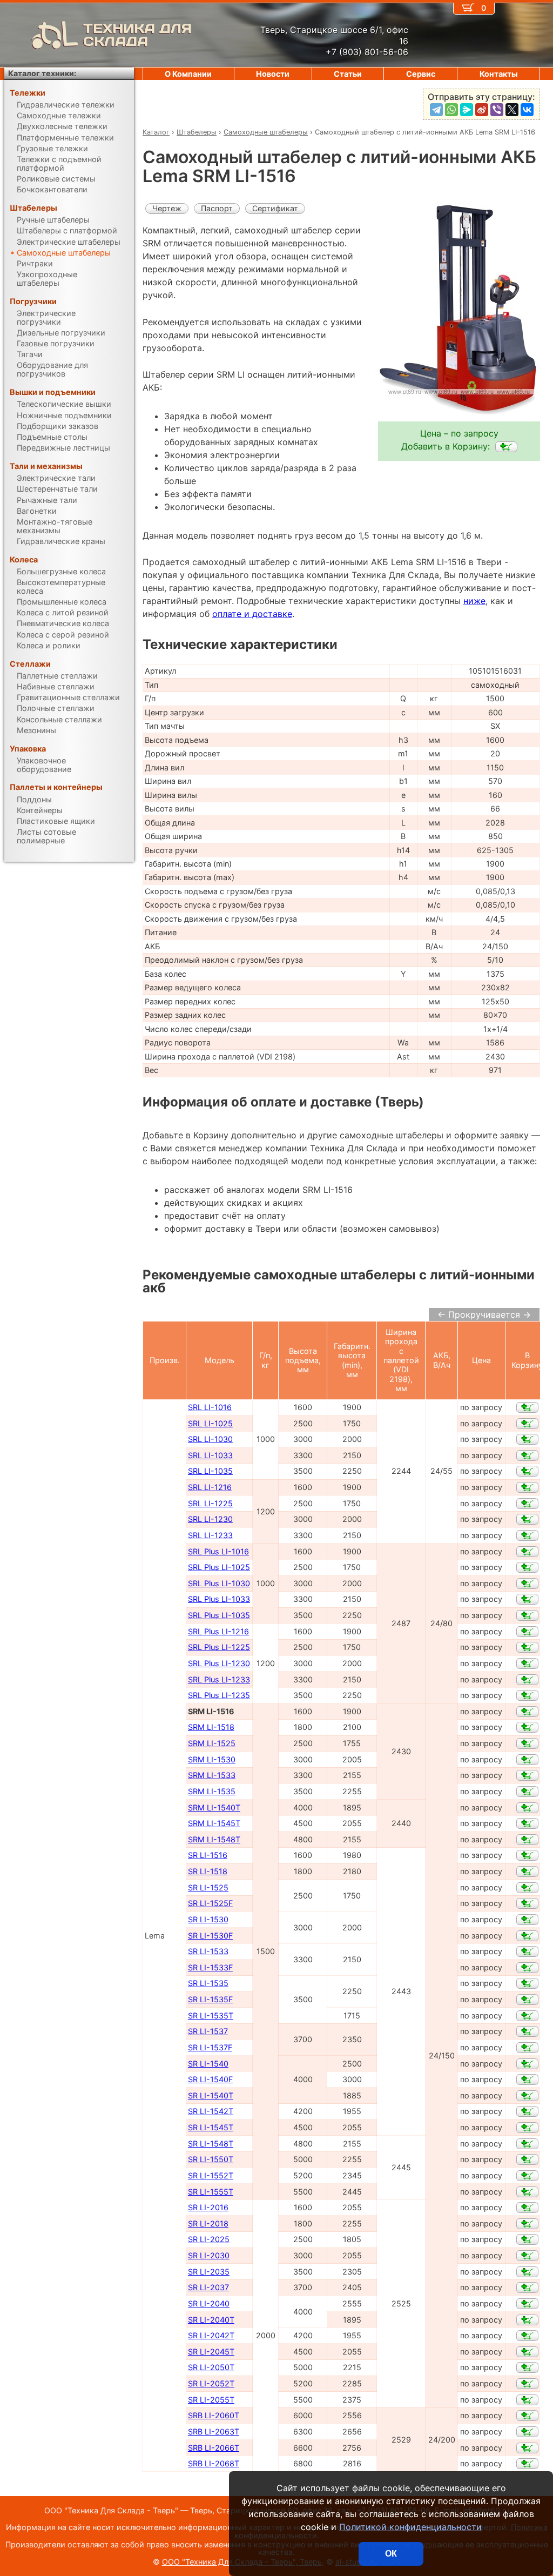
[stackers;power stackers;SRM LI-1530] (527, 1760)
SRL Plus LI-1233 (219, 1679)
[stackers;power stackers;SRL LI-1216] (527, 1487)
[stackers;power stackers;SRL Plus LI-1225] (527, 1647)
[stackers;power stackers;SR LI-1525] (527, 1888)
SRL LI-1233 (210, 1535)
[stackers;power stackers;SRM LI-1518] (527, 1727)
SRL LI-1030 (210, 1439)
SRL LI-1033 (210, 1455)
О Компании (188, 74)
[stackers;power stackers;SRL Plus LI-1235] (527, 1695)
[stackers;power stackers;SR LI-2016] (527, 2208)
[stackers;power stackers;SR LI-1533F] (527, 1968)
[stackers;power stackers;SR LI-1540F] (527, 2079)
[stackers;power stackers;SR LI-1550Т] (527, 2159)
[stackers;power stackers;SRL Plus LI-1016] (527, 1552)
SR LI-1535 (208, 1983)
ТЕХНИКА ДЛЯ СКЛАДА (137, 35)
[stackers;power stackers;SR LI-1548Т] (527, 2144)
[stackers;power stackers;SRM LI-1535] (527, 1792)
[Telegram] (436, 110)
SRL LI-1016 (210, 1407)
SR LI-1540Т (211, 2095)
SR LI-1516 (208, 1855)
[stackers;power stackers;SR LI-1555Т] (527, 2192)
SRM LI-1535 (212, 1791)
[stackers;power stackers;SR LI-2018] (527, 2224)
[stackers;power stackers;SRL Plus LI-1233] (527, 1680)
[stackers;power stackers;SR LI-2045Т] (527, 2352)
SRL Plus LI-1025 (219, 1567)
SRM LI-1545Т (214, 1823)
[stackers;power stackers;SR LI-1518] (527, 1871)
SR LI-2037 (208, 2287)
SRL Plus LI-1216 (218, 1631)
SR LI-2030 (209, 2255)
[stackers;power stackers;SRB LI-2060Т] (527, 2416)
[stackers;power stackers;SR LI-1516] (527, 1855)
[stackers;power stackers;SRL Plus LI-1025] (527, 1567)
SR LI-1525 (208, 1887)
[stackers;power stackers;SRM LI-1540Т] (527, 1808)
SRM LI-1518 (211, 1727)
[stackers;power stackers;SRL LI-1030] (527, 1439)
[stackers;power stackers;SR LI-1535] (527, 1983)
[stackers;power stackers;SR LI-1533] (527, 1951)
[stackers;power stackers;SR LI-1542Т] (527, 2111)
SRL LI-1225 (210, 1503)
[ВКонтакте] (527, 110)
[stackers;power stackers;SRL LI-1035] (527, 1471)
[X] (512, 110)
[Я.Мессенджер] (467, 110)
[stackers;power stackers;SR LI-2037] (527, 2287)
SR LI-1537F (210, 2047)
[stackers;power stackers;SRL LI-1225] (527, 1504)
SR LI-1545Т (211, 2127)
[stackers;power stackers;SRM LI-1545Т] (527, 1823)
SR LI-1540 (208, 2064)
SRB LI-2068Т (214, 2463)
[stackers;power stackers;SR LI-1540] (527, 2064)
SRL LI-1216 (210, 1487)
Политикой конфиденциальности (410, 2527)
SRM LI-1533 (212, 1775)
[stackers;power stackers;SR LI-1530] (527, 1920)
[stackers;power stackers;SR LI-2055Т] (527, 2400)
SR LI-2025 (209, 2239)
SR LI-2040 (209, 2303)
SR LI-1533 (208, 1951)
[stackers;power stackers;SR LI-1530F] (527, 1936)
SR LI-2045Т (211, 2352)
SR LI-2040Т (211, 2320)
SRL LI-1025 (210, 1423)
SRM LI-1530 (212, 1759)
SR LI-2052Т (211, 2383)
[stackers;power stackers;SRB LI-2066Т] (527, 2448)
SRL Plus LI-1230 (219, 1663)
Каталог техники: (42, 73)
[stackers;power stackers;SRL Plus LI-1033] (527, 1599)
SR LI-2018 (208, 2223)
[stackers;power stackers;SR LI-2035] (527, 2272)
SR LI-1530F (210, 1936)
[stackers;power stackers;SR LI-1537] (527, 2031)
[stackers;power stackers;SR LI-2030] (527, 2256)
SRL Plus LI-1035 (219, 1615)
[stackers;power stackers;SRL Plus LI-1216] (527, 1632)
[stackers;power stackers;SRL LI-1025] (527, 1424)
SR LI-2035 (209, 2272)
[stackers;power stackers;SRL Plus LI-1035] (527, 1615)
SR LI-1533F (210, 1967)
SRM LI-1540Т (214, 1807)
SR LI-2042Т (211, 2335)
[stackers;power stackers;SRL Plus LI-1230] (527, 1663)
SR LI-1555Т (211, 2192)
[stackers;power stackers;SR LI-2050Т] (527, 2367)
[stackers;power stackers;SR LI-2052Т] (527, 2384)
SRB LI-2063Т (214, 2431)
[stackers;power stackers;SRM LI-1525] (527, 1743)
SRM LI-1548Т (214, 1839)
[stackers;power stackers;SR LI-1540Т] (527, 2096)
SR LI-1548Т (211, 2144)
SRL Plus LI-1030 (219, 1583)
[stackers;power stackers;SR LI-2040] (527, 2304)
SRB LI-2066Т (214, 2448)
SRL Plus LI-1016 (218, 1551)
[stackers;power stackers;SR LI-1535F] (527, 2000)
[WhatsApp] (451, 110)
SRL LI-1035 (210, 1471)
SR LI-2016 (208, 2207)
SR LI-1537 (208, 2031)
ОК (391, 2554)
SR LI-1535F (210, 1999)
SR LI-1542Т (211, 2111)
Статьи (348, 74)
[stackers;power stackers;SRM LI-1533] (527, 1775)
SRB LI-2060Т (214, 2415)
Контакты (499, 74)
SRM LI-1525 (212, 1743)
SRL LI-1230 (210, 1519)
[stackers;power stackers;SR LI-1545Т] (527, 2128)
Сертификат (275, 208)
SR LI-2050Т (211, 2367)
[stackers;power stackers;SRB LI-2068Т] (527, 2464)
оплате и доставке (252, 614)
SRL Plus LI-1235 (219, 1695)
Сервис (421, 74)
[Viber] (497, 110)
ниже (474, 601)
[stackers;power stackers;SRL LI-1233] (527, 1535)
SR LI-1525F (210, 1903)
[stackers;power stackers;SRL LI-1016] (527, 1407)
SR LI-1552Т (211, 2175)
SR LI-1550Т (211, 2159)
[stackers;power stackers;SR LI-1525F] (527, 1903)
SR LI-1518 (208, 1871)
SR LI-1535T (211, 2015)
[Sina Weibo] (482, 110)
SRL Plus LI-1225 (219, 1647)
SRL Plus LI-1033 (219, 1599)
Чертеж (167, 208)
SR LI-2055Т (211, 2400)
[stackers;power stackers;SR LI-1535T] (527, 2016)
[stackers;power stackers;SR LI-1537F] (527, 2048)
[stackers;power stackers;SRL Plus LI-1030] (527, 1584)
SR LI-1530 (208, 1919)
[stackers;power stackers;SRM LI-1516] (506, 447)
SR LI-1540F (210, 2079)
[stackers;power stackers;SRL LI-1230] (527, 1519)
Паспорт (217, 208)
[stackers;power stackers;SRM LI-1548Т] (527, 1840)
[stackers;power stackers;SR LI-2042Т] (527, 2336)
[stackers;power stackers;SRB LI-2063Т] (527, 2432)
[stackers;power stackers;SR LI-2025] (527, 2239)
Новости (273, 74)
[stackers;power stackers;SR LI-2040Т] (527, 2320)
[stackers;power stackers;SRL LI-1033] (527, 1455)
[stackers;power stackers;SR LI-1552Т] (527, 2176)
